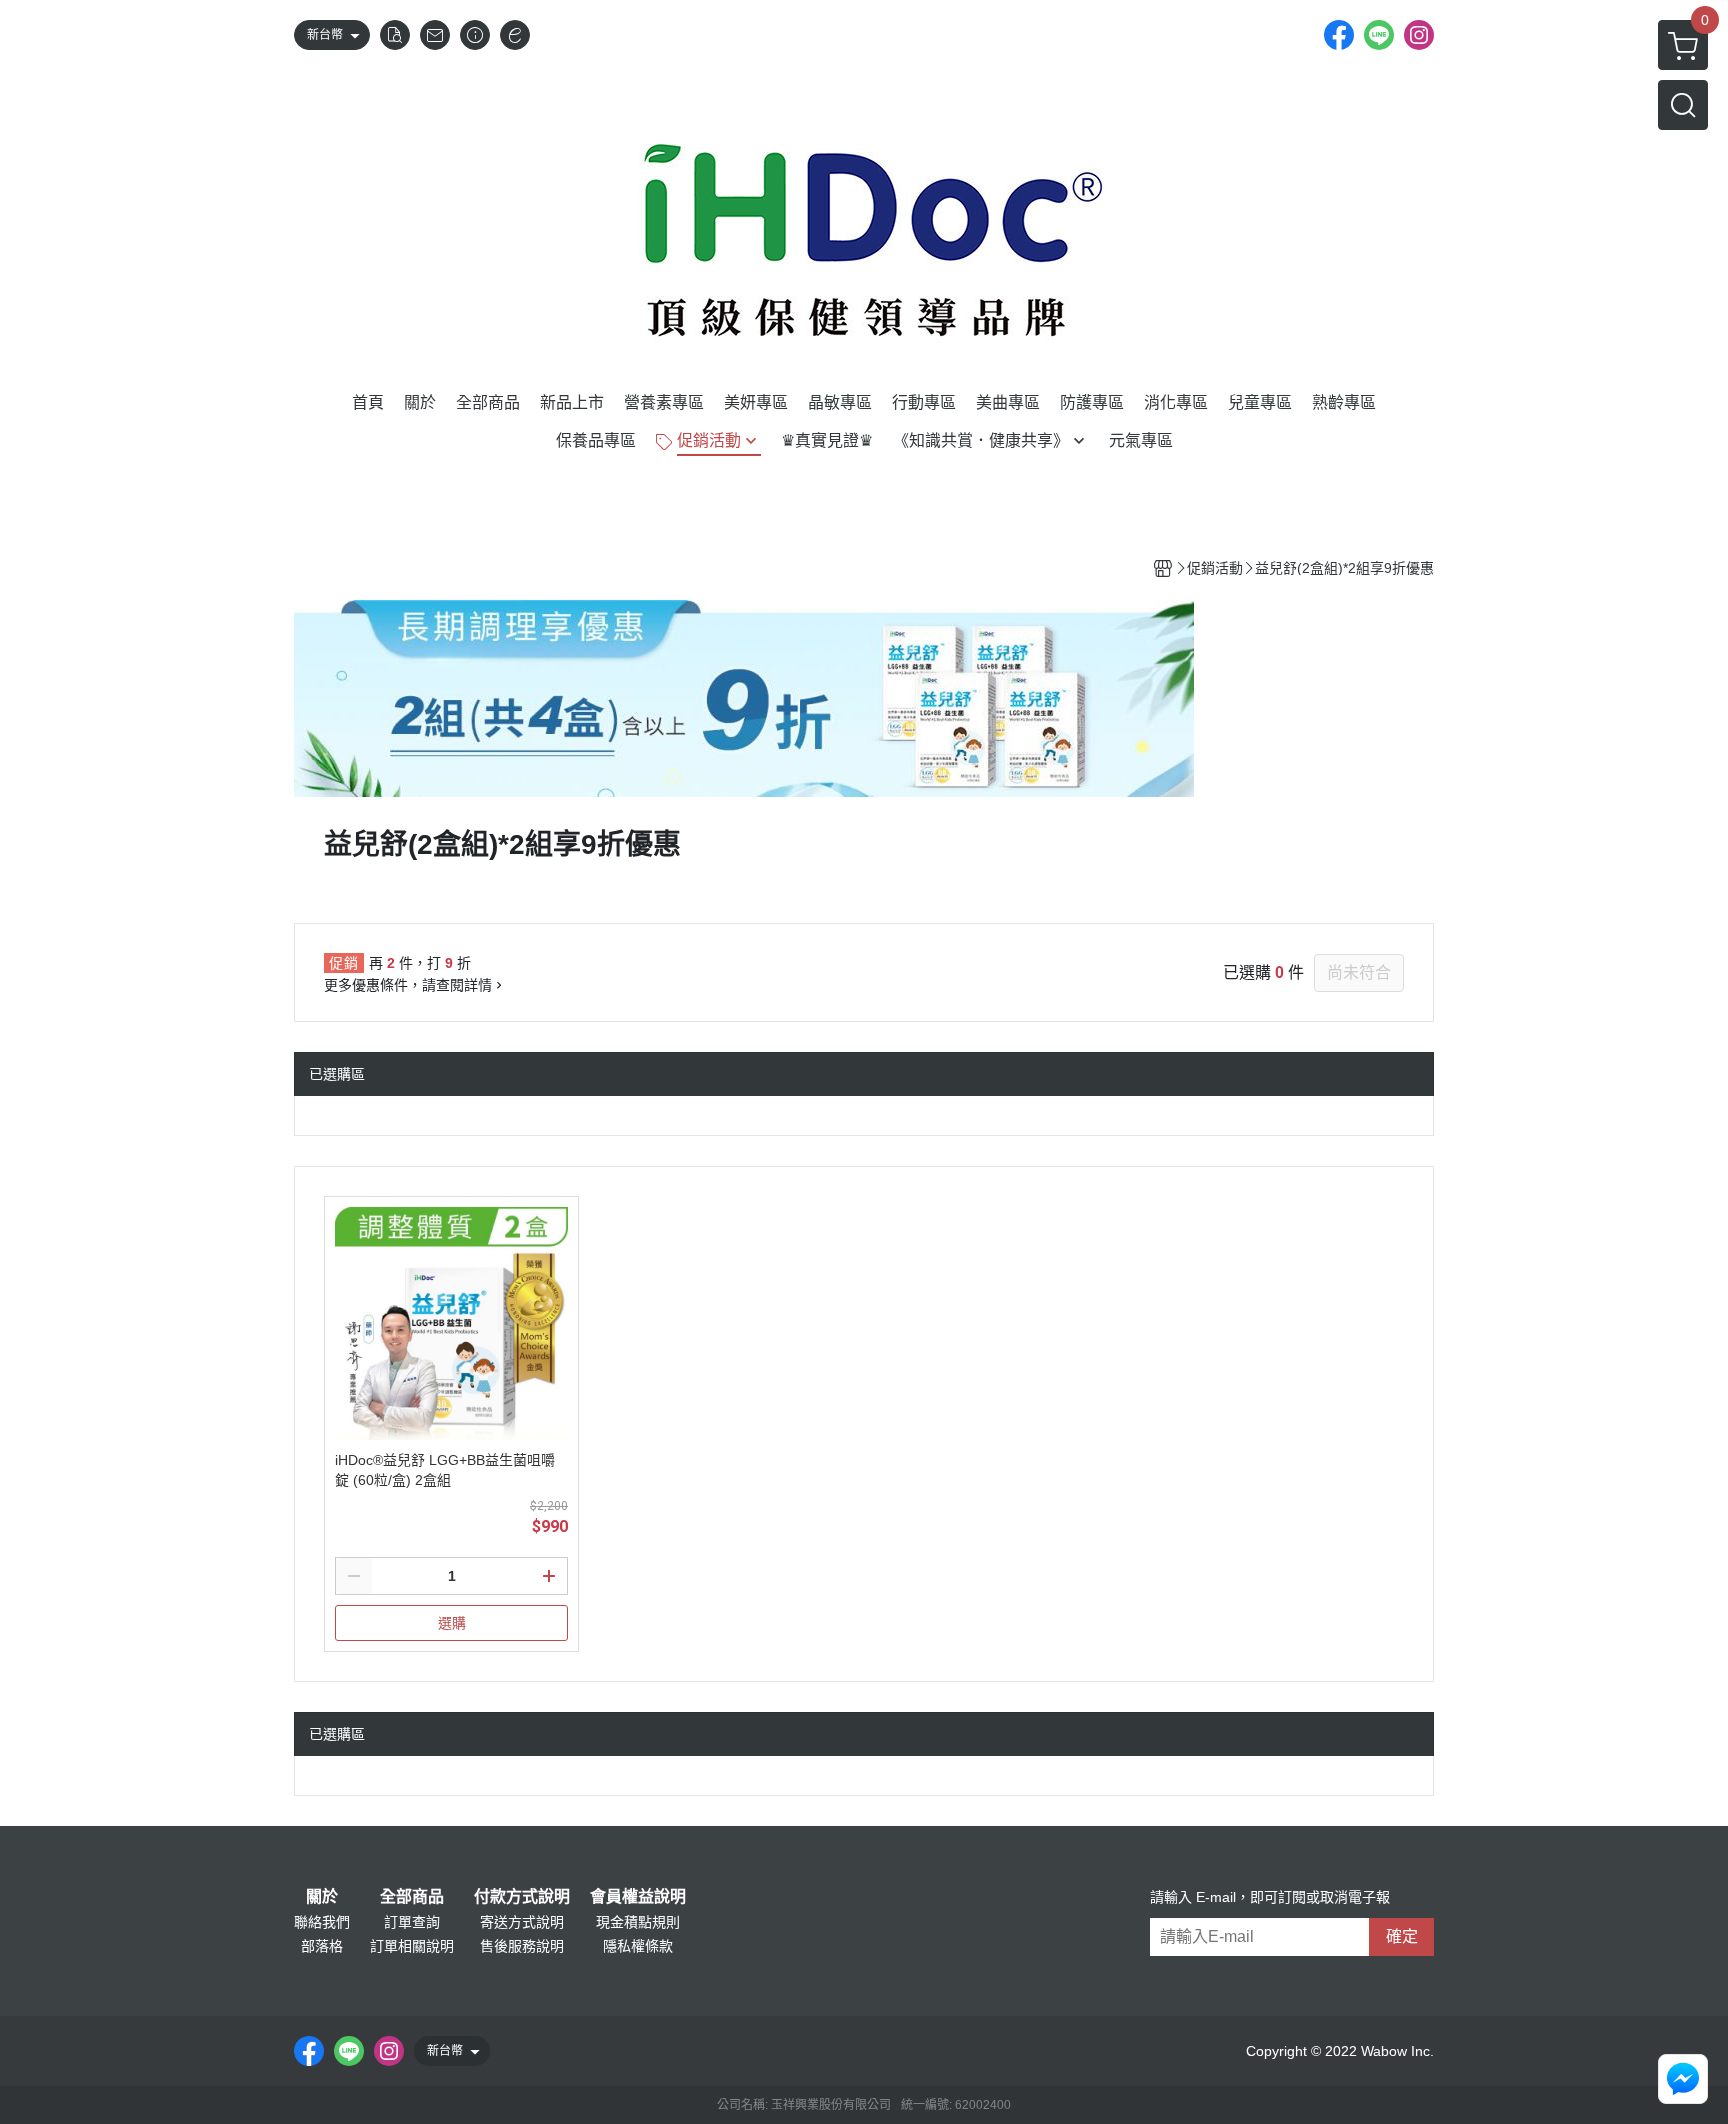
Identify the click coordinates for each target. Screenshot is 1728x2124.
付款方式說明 (522, 1897)
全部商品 (412, 1897)
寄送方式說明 (522, 1922)
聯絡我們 (322, 1922)
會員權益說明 (638, 1897)
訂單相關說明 (412, 1946)
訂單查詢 (412, 1922)
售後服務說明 (522, 1946)
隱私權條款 (638, 1946)
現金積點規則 (638, 1922)
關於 (322, 1897)
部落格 (322, 1946)
